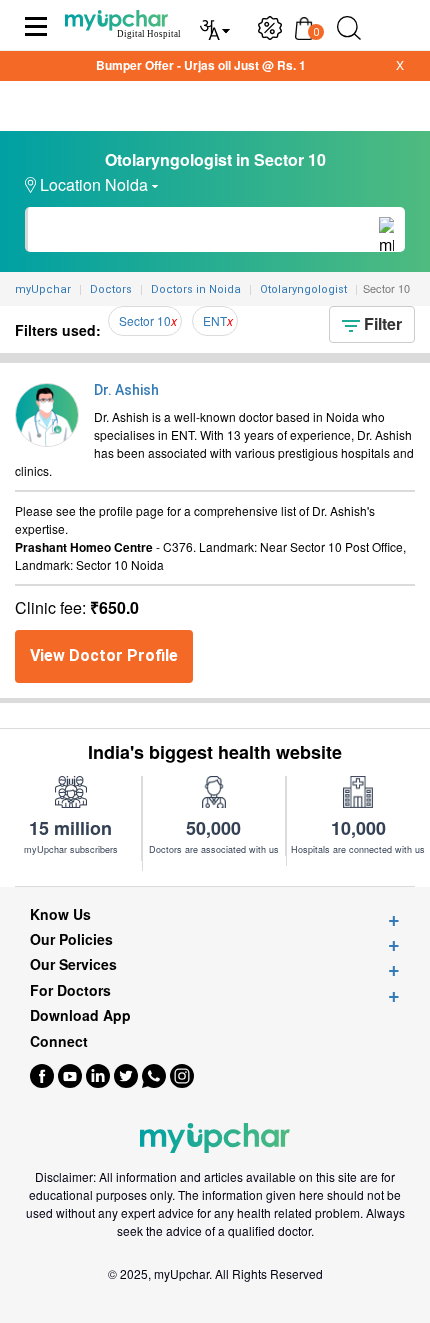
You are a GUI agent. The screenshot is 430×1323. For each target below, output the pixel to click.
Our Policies (71, 939)
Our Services (73, 964)
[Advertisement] (215, 1298)
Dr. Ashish (126, 390)
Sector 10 (145, 320)
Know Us (60, 914)
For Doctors (70, 990)
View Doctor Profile (104, 655)
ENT (215, 320)
